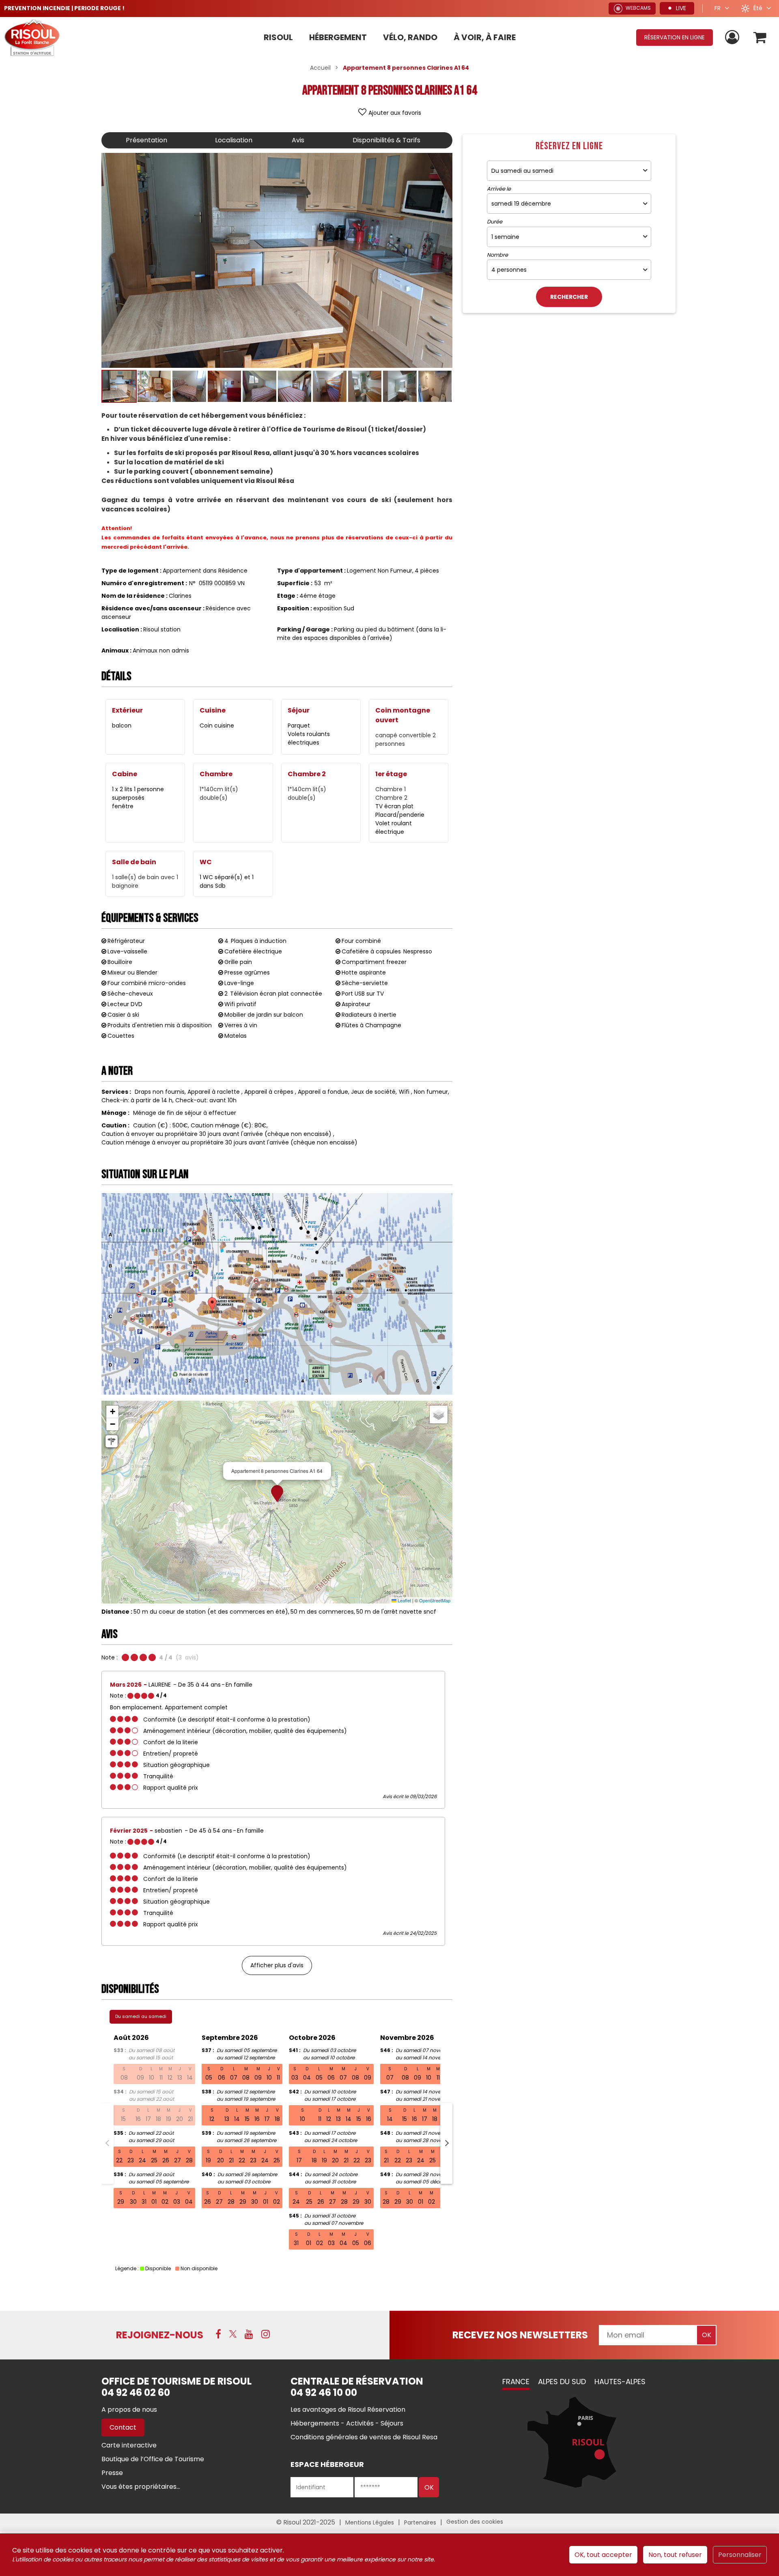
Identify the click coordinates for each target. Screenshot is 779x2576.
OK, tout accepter (603, 2555)
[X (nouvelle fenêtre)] (233, 2334)
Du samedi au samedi (141, 2016)
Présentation (146, 140)
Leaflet (404, 1600)
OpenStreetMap (435, 1600)
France (516, 2382)
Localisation (234, 140)
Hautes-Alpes (620, 2382)
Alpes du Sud (562, 2382)
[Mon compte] (733, 38)
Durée (495, 222)
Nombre (497, 255)
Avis (298, 140)
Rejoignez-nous (160, 2335)
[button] (760, 38)
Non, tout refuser (675, 2555)
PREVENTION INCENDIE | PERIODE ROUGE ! (64, 8)
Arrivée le (499, 189)
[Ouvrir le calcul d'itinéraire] (112, 1441)
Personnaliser (740, 2555)
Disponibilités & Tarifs (386, 140)
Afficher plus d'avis (277, 1965)
